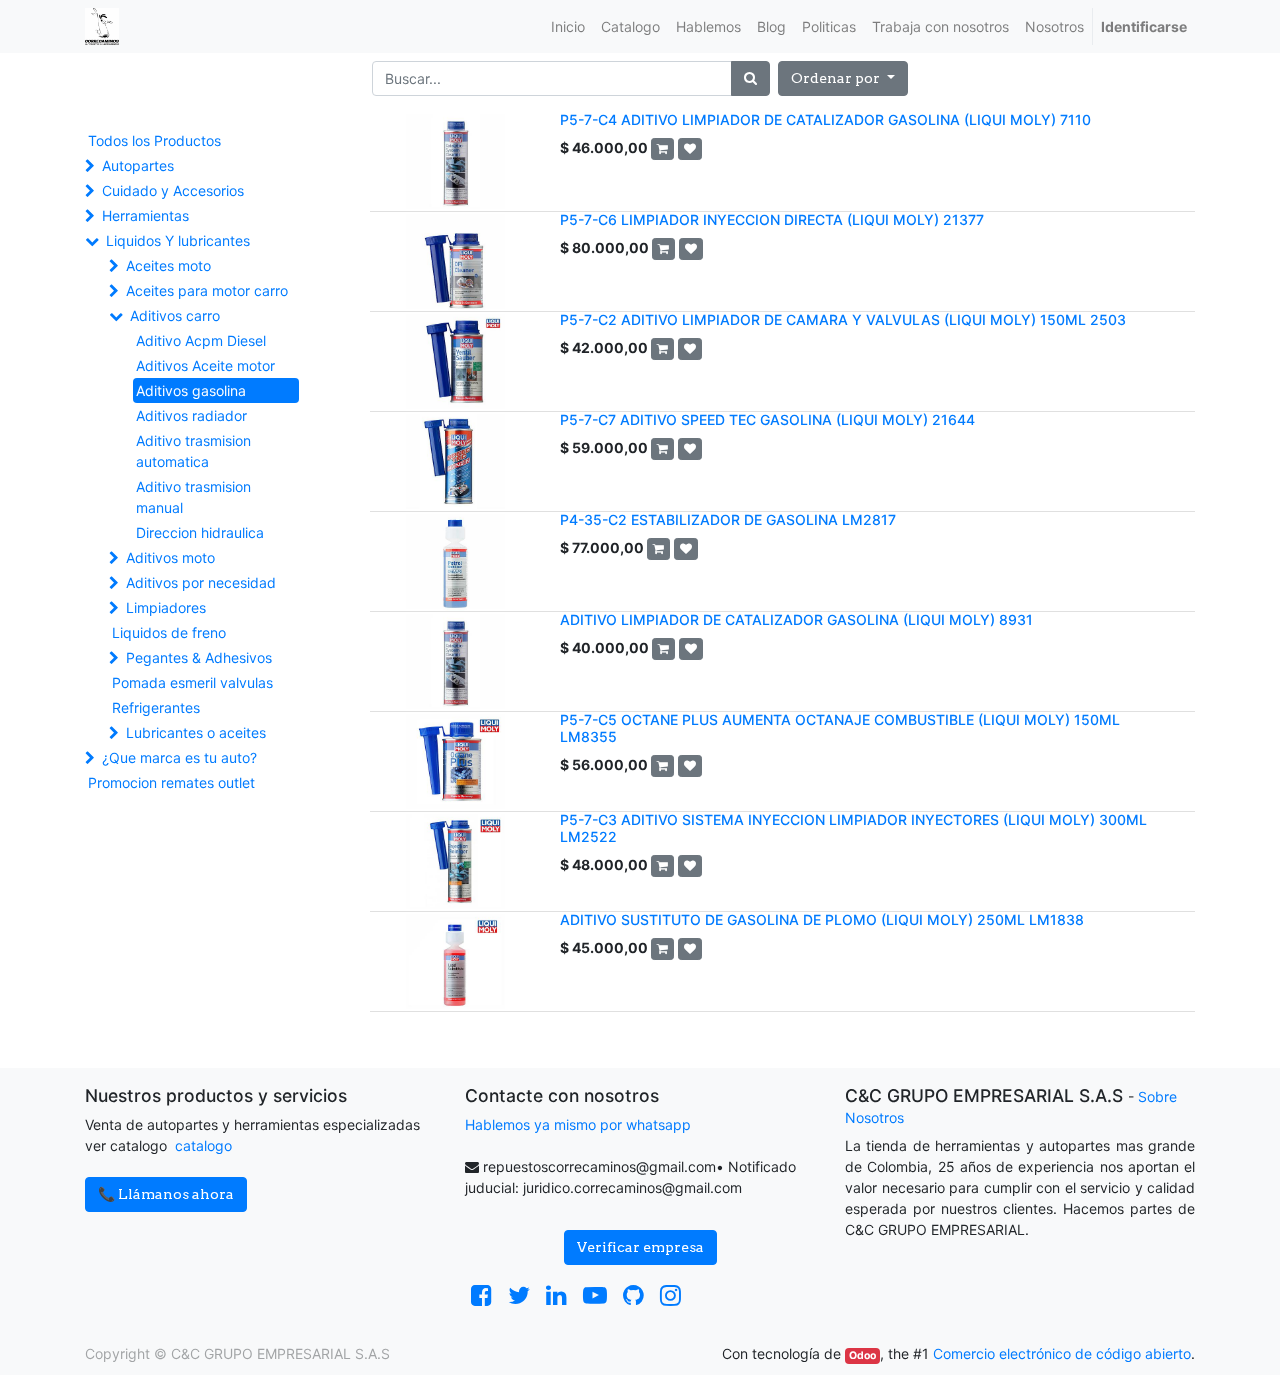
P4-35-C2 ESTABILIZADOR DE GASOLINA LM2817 (728, 519)
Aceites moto (168, 265)
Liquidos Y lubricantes (178, 240)
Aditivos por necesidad (201, 582)
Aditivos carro (175, 315)
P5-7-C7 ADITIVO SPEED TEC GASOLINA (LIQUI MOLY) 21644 (767, 419)
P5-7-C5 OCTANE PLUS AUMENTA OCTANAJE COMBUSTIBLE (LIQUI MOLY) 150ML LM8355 (840, 728)
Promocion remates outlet (171, 782)
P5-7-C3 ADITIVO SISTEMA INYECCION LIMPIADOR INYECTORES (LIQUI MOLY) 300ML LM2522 (853, 828)
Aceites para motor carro (207, 290)
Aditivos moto (170, 557)
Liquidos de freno (169, 632)
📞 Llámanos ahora (166, 1194)
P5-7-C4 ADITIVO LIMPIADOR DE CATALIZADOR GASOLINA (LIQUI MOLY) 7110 (825, 119)
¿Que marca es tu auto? (179, 757)
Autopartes (138, 165)
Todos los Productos (154, 140)
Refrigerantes (156, 707)
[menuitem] (568, 26)
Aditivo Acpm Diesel (201, 340)
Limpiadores (166, 607)
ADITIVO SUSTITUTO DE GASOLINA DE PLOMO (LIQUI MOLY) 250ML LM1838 (822, 919)
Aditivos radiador (191, 415)
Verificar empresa (640, 1247)
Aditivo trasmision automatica (193, 451)
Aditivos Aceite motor (205, 365)
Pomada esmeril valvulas (192, 682)
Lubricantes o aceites (196, 732)
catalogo (203, 1145)
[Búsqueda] (750, 78)
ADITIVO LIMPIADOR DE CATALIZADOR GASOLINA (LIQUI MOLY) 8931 (796, 619)
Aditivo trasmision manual (193, 497)
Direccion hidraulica (200, 532)
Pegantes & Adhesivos (199, 657)
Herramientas (145, 215)
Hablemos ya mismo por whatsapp (578, 1124)
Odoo (862, 1355)
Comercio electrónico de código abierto (1062, 1353)
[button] (843, 78)
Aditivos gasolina (191, 390)
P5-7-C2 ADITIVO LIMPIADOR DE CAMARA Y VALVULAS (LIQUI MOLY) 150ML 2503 (843, 319)
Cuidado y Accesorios (173, 190)
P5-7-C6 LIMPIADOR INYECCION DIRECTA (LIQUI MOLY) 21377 (772, 219)
